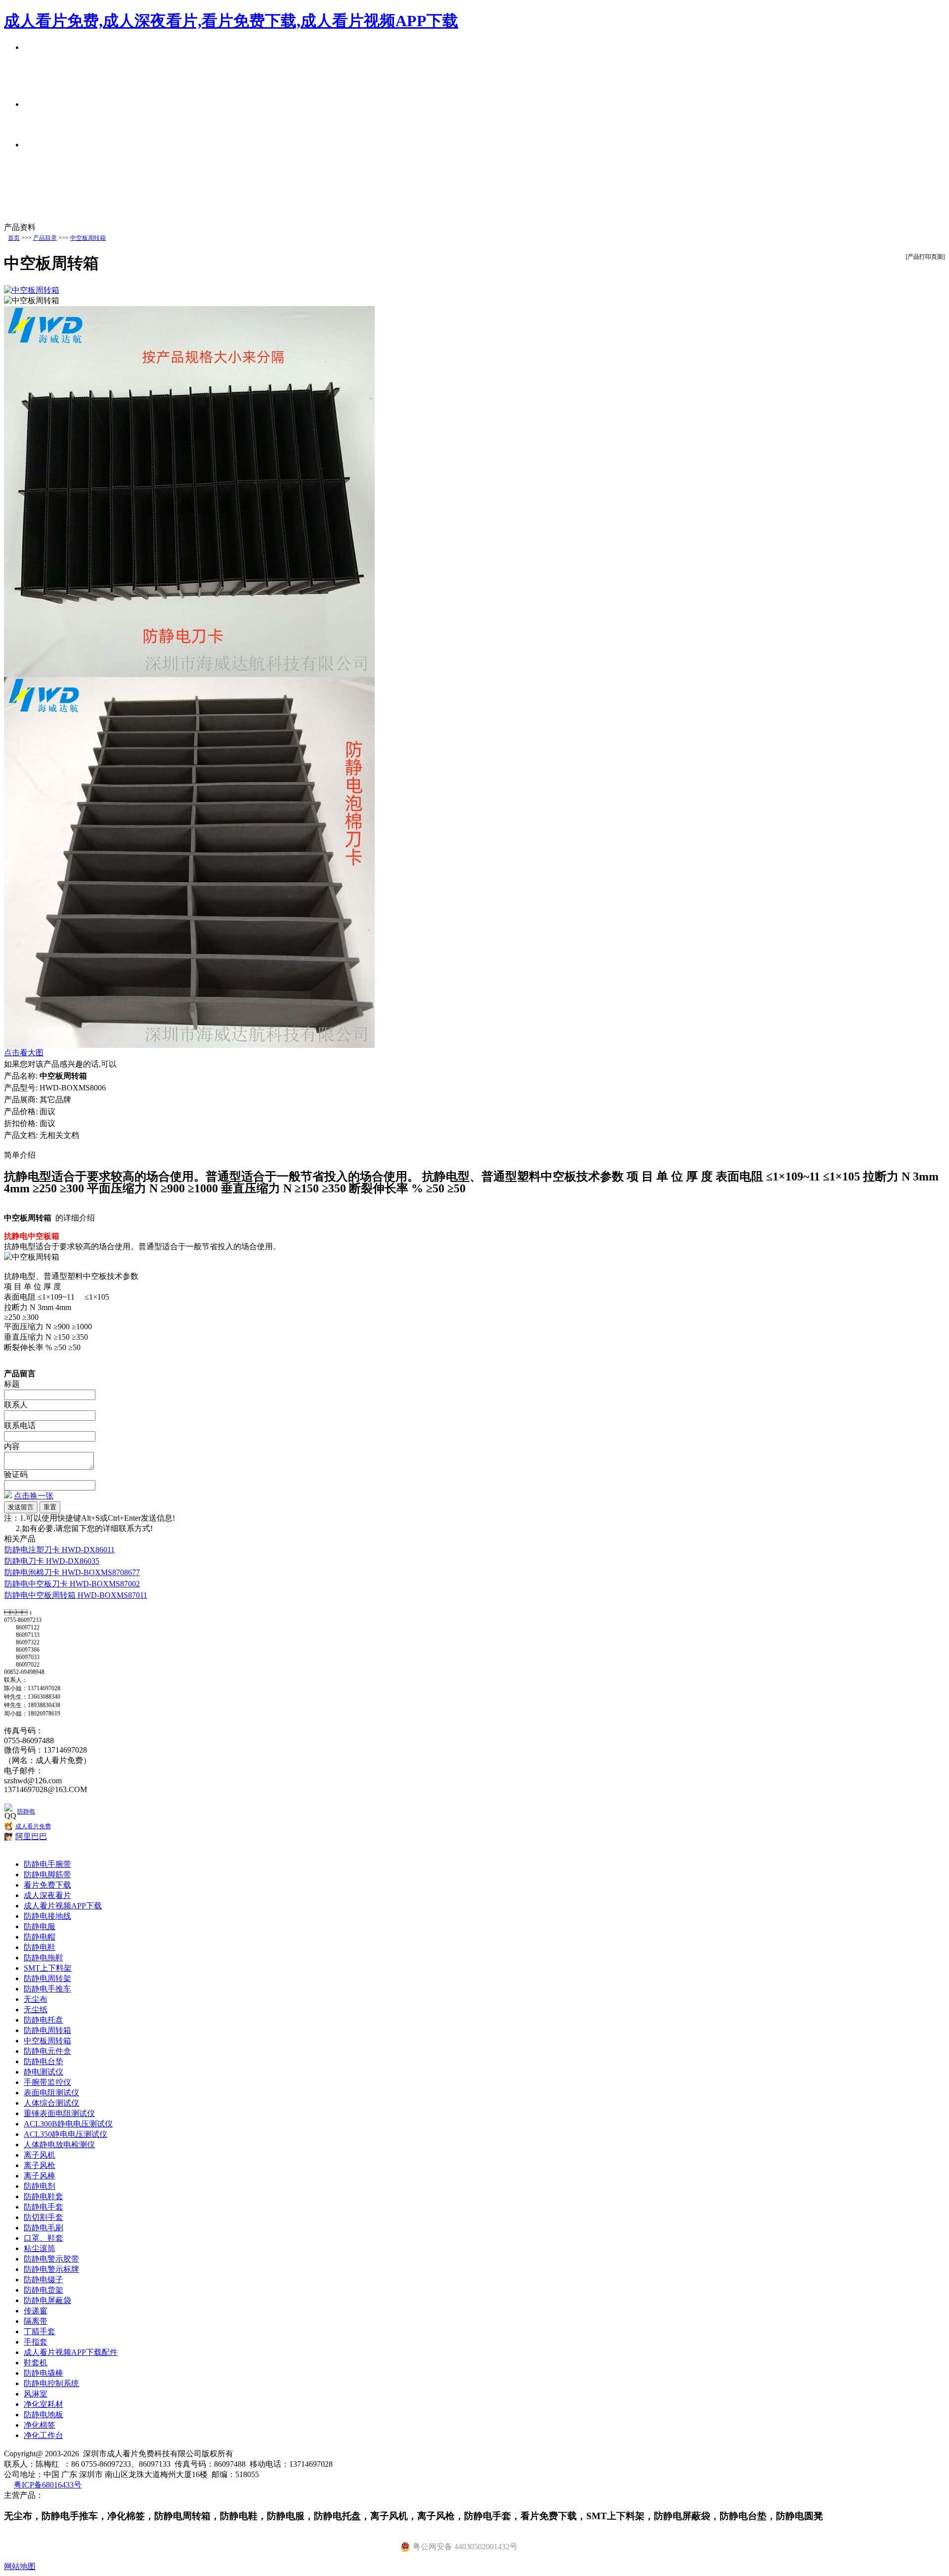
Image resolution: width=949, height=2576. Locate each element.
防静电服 (40, 1926)
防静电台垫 (43, 2061)
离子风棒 (40, 2176)
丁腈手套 (40, 2331)
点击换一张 (34, 1496)
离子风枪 (40, 2165)
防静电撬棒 (43, 2373)
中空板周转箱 (88, 238)
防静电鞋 (40, 1947)
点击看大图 (24, 1053)
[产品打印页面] (925, 257)
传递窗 (36, 2311)
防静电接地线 (47, 1916)
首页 (14, 238)
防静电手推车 (47, 1989)
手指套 (36, 2342)
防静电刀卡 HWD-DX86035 (52, 1561)
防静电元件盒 (47, 2051)
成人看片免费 (33, 1826)
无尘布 (36, 1999)
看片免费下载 (47, 1885)
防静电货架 (43, 2290)
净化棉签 (40, 2425)
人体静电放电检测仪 (59, 2145)
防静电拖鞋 (43, 1958)
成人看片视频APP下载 (63, 1906)
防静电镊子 (43, 2280)
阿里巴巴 (31, 1836)
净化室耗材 (43, 2404)
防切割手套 (43, 2217)
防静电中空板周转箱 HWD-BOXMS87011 (76, 1595)
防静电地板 (43, 2415)
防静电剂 (40, 2186)
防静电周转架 (47, 1978)
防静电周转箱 (47, 2030)
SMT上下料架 (48, 1968)
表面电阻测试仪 (51, 2093)
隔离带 (36, 2321)
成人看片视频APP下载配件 (71, 2352)
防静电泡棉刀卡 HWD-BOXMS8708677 (72, 1572)
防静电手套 (43, 2207)
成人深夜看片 (47, 1895)
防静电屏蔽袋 (47, 2300)
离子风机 (40, 2155)
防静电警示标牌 (51, 2269)
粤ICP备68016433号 (48, 2485)
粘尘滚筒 (40, 2248)
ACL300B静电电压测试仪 (68, 2124)
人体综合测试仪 (51, 2103)
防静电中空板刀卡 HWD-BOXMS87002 (72, 1584)
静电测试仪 (43, 2072)
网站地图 (20, 2566)
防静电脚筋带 (47, 1875)
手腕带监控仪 (47, 2082)
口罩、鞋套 (43, 2238)
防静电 (26, 1811)
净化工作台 (43, 2435)
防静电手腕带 (47, 1864)
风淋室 (36, 2394)
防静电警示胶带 (51, 2259)
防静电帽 (40, 1937)
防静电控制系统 (51, 2383)
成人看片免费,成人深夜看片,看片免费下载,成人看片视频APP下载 (231, 21)
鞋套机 (36, 2363)
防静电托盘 (43, 2020)
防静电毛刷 (43, 2228)
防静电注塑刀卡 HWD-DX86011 (60, 1550)
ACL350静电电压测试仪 (65, 2134)
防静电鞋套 (43, 2196)
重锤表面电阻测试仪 (59, 2113)
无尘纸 (36, 2010)
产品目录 (45, 238)
